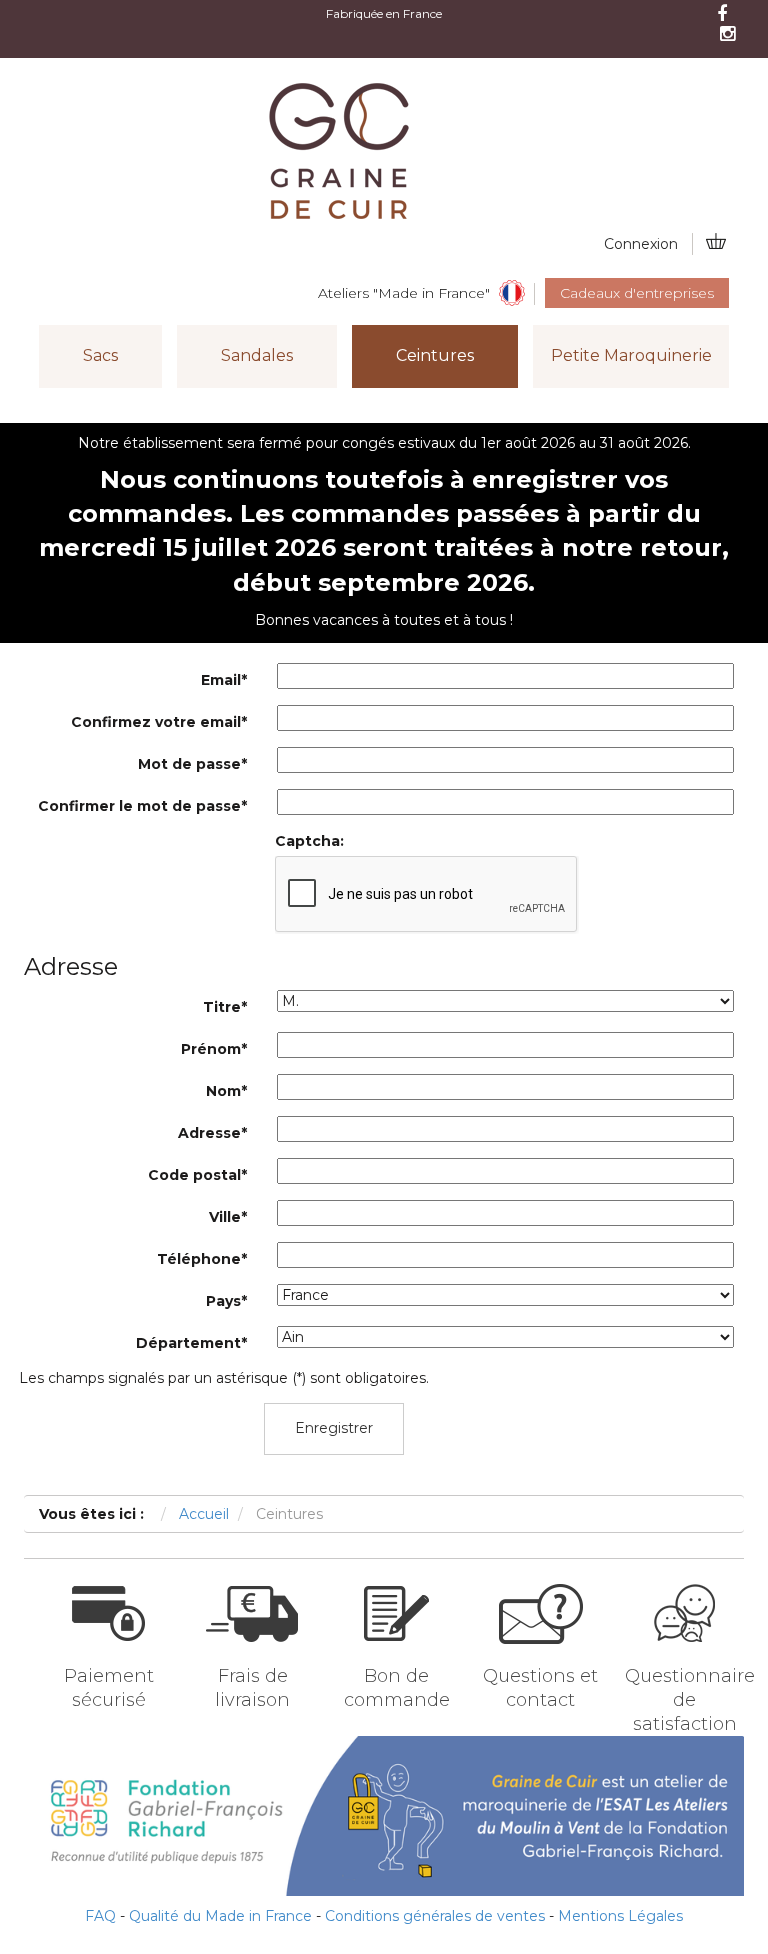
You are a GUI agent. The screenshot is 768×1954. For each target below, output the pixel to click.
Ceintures (435, 355)
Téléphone (202, 1259)
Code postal (197, 1175)
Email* (224, 680)
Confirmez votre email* (159, 722)
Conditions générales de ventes (435, 1916)
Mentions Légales (620, 1916)
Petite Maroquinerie (631, 355)
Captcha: (309, 841)
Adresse (212, 1133)
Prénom (214, 1049)
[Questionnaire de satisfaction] (684, 1660)
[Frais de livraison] (252, 1660)
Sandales (257, 355)
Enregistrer (334, 1428)
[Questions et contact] (540, 1660)
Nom (226, 1091)
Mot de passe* (192, 764)
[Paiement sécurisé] (108, 1660)
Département (191, 1343)
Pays (226, 1301)
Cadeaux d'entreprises (637, 293)
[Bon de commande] (396, 1660)
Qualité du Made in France (220, 1916)
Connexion (641, 244)
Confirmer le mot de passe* (142, 806)
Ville (228, 1217)
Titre (225, 1007)
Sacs (100, 355)
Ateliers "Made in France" (404, 293)
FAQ (100, 1916)
